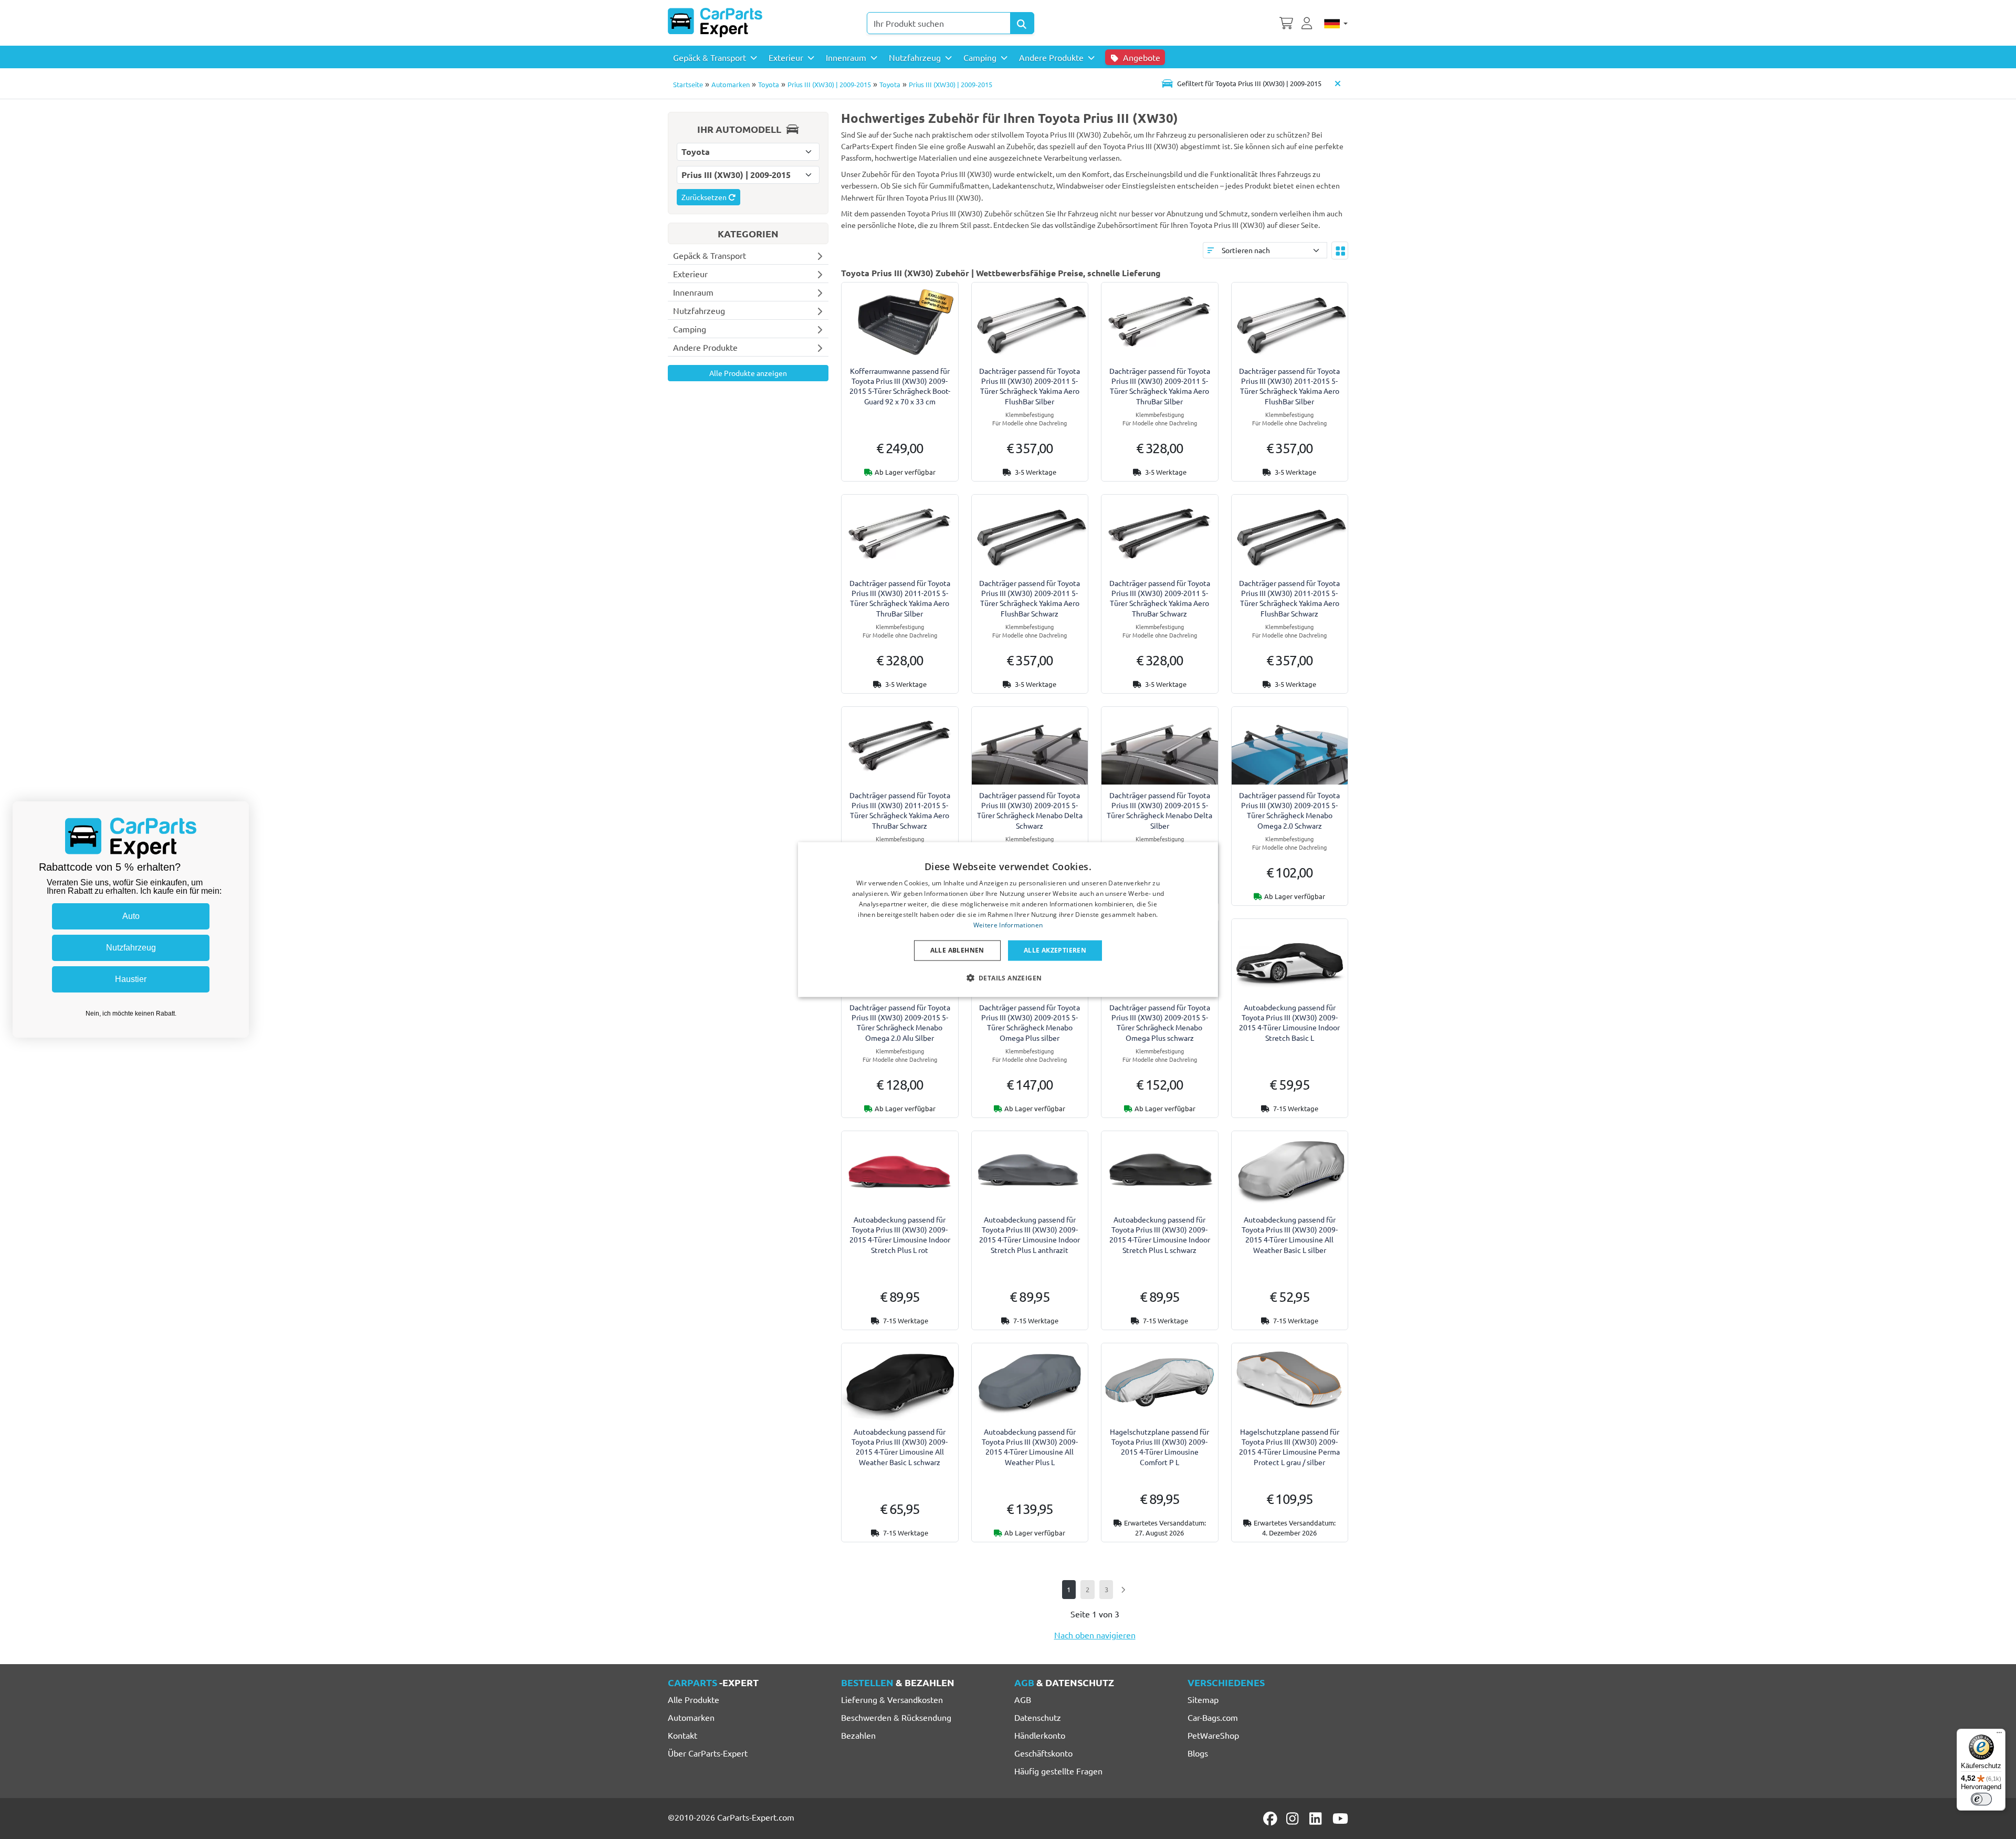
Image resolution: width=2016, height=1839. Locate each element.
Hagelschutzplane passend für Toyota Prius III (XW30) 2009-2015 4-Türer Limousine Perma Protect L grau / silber (1289, 1447)
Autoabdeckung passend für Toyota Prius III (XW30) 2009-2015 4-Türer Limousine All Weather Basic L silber (1290, 1235)
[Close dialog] (238, 812)
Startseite (688, 84)
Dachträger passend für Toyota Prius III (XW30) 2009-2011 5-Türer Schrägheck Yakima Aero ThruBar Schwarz (1160, 598)
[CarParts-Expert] (715, 23)
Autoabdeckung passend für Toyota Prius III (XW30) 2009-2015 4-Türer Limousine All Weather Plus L (1030, 1447)
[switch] (1981, 1799)
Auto (131, 916)
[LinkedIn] (1317, 1819)
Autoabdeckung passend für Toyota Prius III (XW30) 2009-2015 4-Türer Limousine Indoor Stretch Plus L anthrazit (1030, 1235)
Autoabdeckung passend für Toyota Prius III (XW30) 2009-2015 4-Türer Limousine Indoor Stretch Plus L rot (900, 1235)
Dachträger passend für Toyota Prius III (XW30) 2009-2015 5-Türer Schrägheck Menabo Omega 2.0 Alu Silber (900, 1022)
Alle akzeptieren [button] (1055, 950)
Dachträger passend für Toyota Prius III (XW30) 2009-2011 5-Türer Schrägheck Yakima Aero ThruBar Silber (1160, 386)
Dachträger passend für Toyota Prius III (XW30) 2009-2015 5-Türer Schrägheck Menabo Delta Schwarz (1030, 810)
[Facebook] (1271, 1819)
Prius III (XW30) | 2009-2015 (829, 84)
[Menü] (1999, 1735)
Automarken (731, 84)
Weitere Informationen (1008, 924)
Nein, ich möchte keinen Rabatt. (131, 1013)
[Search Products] (1022, 23)
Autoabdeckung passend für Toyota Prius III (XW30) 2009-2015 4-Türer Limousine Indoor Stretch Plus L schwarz (1160, 1235)
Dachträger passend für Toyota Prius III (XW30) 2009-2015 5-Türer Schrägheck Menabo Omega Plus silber (1030, 1022)
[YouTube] (1340, 1819)
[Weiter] (1123, 1589)
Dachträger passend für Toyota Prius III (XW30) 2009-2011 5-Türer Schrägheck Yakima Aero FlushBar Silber (1030, 386)
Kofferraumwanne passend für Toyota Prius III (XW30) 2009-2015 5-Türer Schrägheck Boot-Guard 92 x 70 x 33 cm (900, 386)
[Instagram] (1294, 1819)
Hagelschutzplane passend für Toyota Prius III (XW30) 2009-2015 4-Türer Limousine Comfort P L (1159, 1447)
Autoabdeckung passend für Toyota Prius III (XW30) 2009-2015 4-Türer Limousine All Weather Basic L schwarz (900, 1447)
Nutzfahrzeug (131, 948)
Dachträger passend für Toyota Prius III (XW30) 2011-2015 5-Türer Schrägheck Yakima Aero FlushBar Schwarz (1289, 598)
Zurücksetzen (705, 197)
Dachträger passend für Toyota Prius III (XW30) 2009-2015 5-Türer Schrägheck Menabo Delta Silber (1159, 810)
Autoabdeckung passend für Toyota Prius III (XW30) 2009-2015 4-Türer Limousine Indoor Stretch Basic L (1289, 1022)
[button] (1008, 977)
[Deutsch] (1336, 23)
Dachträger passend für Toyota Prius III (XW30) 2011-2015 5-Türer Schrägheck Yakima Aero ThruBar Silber (900, 598)
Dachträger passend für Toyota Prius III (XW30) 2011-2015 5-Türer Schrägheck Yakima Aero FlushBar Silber (1289, 386)
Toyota (769, 84)
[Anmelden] (1308, 22)
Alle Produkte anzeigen (748, 373)
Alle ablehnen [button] (957, 950)
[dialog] (1008, 920)
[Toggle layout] (1340, 250)
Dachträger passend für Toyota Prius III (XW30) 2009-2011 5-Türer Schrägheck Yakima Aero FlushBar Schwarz (1030, 598)
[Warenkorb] (1286, 22)
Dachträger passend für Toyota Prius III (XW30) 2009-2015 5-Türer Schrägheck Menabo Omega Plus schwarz (1160, 1022)
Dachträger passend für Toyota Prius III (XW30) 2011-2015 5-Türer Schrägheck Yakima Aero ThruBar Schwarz (900, 810)
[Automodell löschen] (1338, 83)
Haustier (131, 979)
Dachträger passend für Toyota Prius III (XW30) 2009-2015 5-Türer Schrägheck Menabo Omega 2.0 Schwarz (1289, 810)
